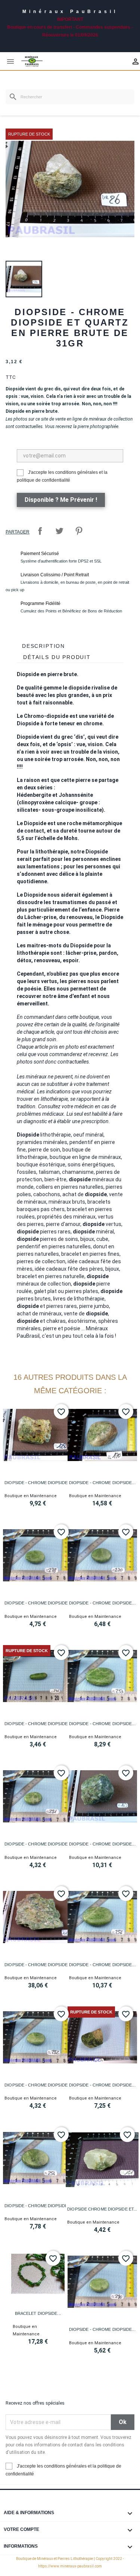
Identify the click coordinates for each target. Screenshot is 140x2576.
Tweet (59, 531)
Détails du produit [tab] (57, 657)
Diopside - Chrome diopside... (38, 1483)
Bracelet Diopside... (38, 2313)
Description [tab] (43, 646)
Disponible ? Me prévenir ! (61, 500)
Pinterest (79, 531)
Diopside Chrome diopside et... (102, 2209)
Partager (40, 531)
